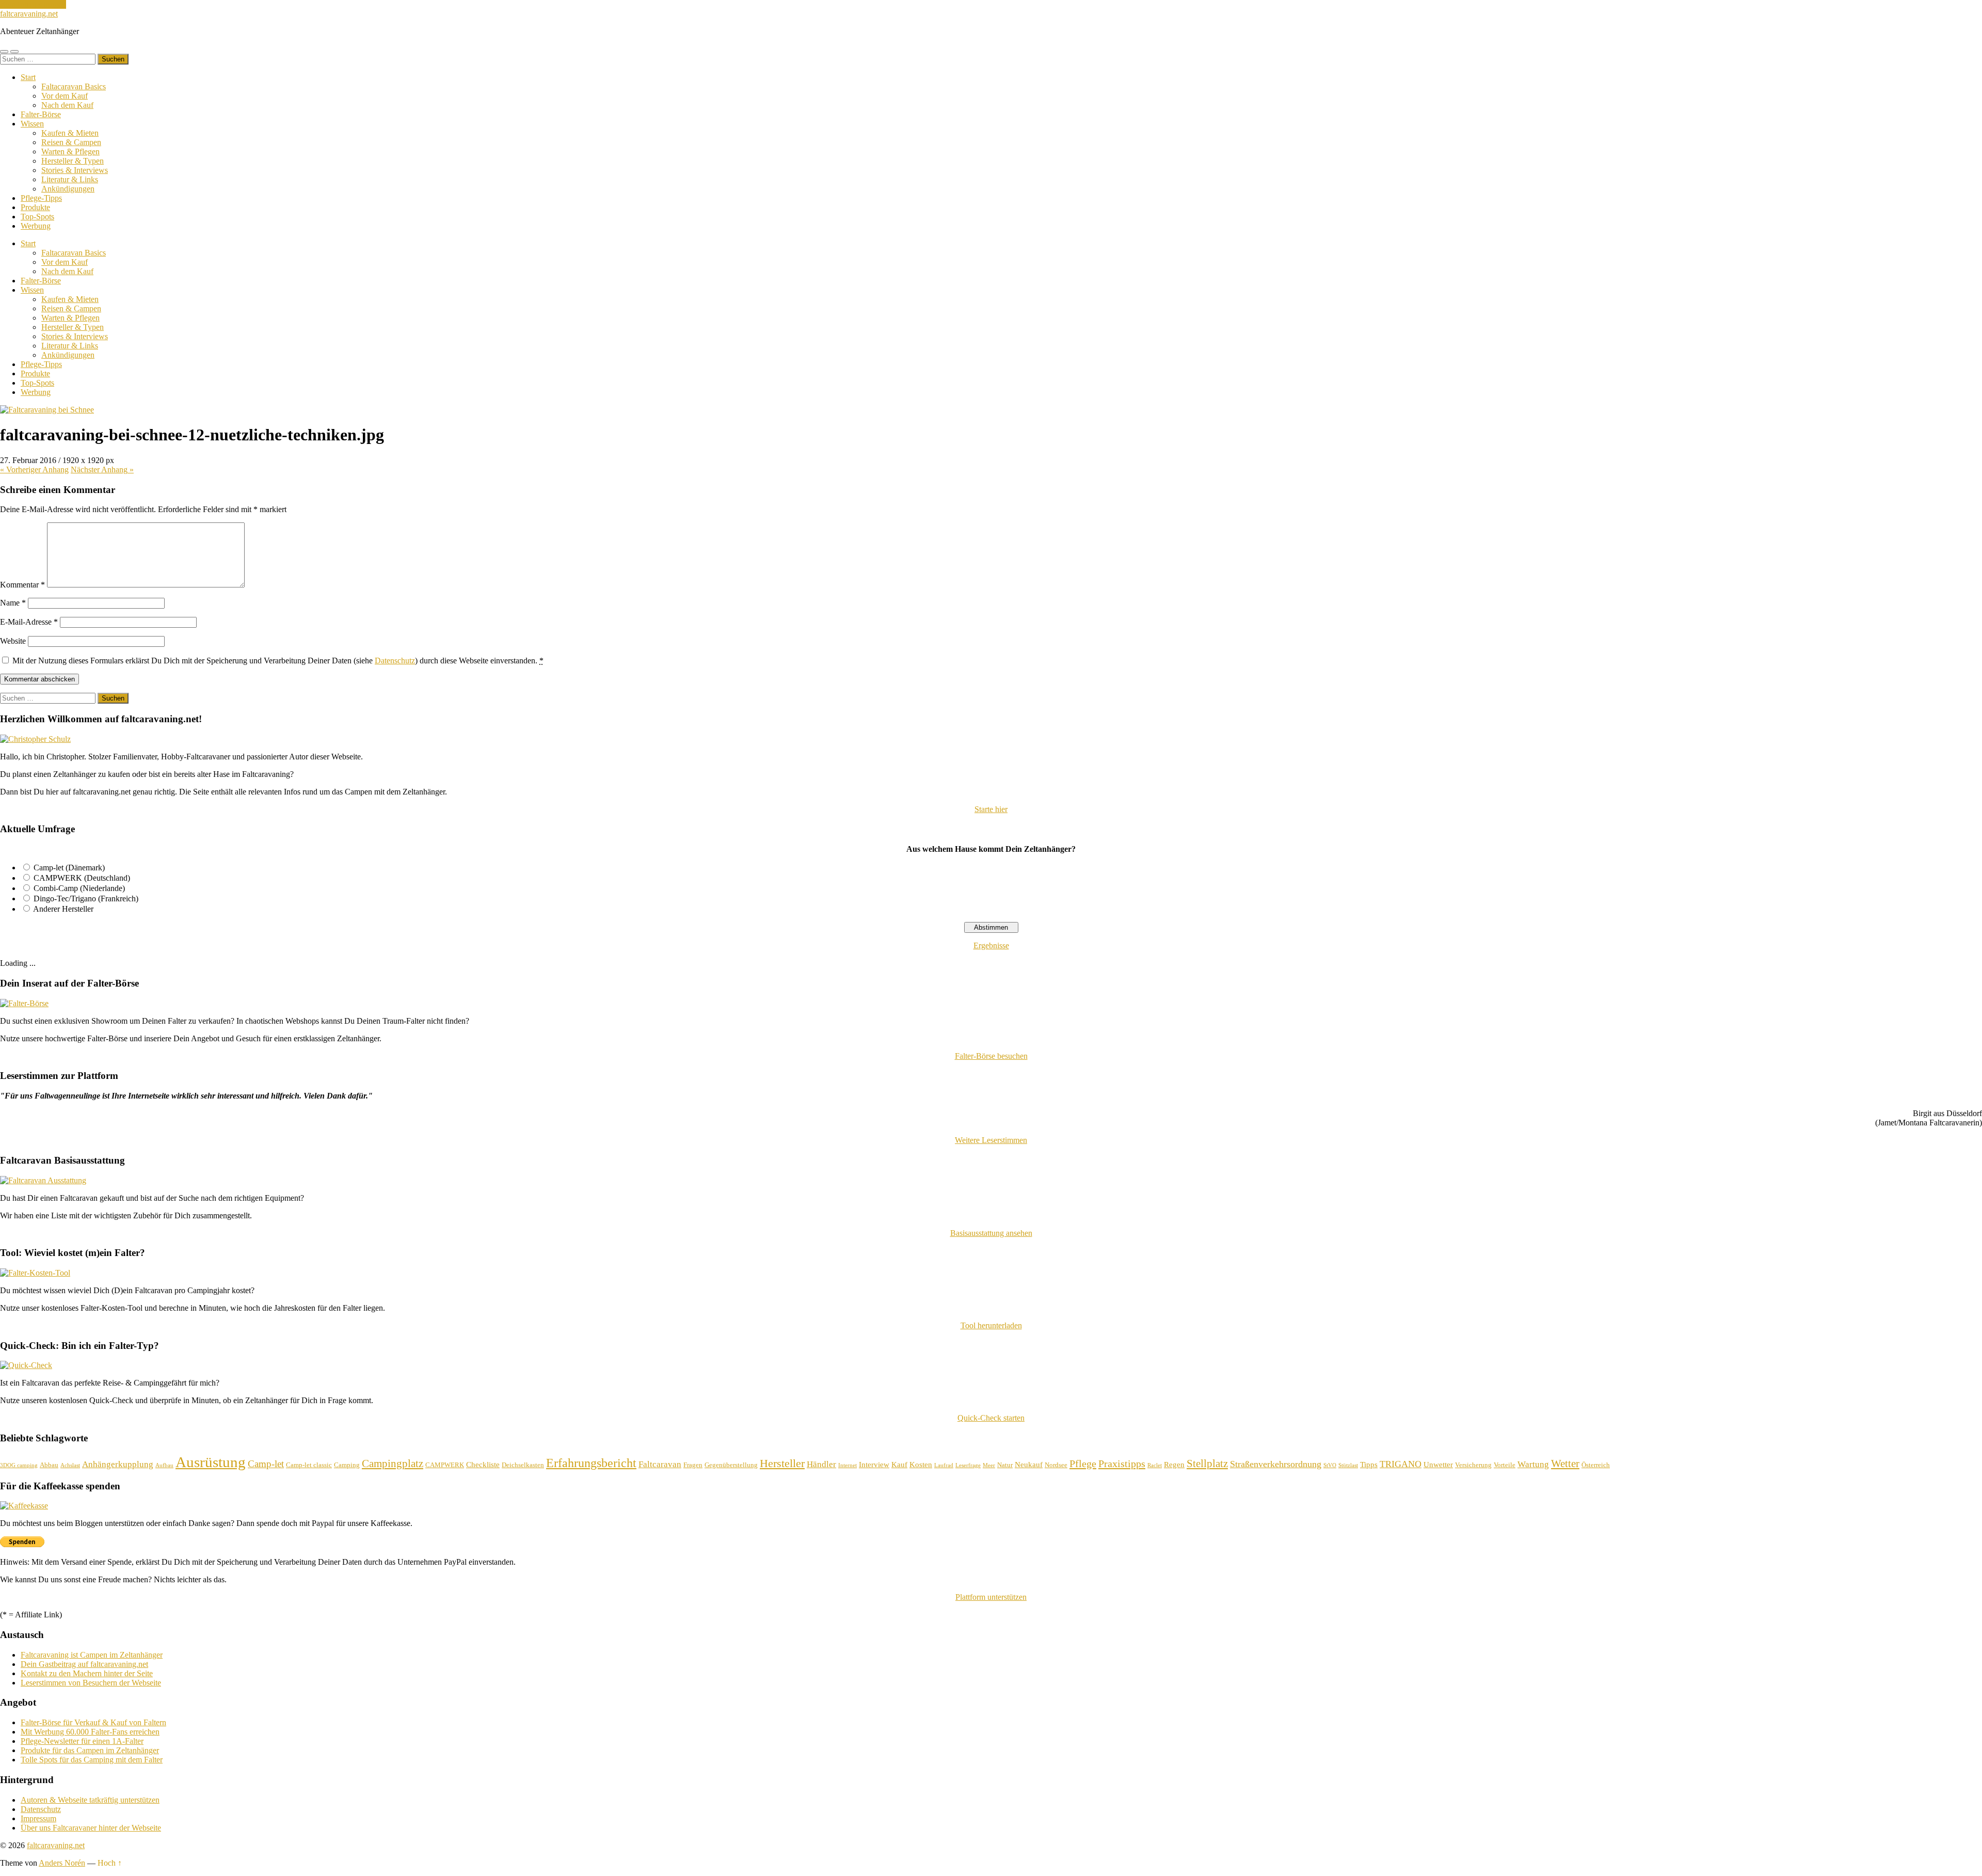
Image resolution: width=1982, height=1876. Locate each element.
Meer (989, 1465)
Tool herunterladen (991, 1325)
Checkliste (483, 1465)
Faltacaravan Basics (74, 86)
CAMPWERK (445, 1465)
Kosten (921, 1465)
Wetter (1565, 1464)
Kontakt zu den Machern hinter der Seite (87, 1673)
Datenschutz (395, 661)
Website (13, 641)
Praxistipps (1122, 1464)
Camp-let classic (309, 1465)
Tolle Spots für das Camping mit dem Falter (92, 1760)
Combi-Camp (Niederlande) (79, 888)
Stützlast (1348, 1465)
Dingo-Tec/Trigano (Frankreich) (86, 899)
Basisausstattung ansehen (991, 1233)
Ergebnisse (991, 945)
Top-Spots (37, 217)
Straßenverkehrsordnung (1276, 1464)
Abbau (49, 1465)
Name (13, 603)
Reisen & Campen (71, 142)
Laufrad (944, 1465)
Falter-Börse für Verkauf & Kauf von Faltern (93, 1722)
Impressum (38, 1818)
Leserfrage (968, 1465)
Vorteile (1505, 1465)
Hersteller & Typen (73, 161)
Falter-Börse (41, 114)
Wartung (1533, 1464)
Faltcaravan (660, 1464)
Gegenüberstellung (731, 1465)
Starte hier (991, 809)
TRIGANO (1401, 1464)
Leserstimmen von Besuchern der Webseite (91, 1683)
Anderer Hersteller (63, 909)
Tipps (1369, 1465)
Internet (848, 1465)
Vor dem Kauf (65, 96)
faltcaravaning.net (29, 14)
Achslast (70, 1465)
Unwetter (1438, 1465)
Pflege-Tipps (41, 198)
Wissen (32, 124)
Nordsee (1056, 1465)
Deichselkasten (523, 1465)
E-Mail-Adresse (29, 622)
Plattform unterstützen (991, 1597)
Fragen (693, 1465)
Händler (821, 1464)
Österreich (1596, 1465)
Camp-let (266, 1464)
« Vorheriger (34, 470)
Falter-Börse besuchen (991, 1056)
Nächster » (102, 470)
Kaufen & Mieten (70, 133)
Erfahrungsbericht (591, 1463)
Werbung (36, 226)
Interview (874, 1465)
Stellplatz (1207, 1464)
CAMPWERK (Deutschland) (82, 878)
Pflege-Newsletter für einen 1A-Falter (82, 1741)
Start (28, 77)
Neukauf (1029, 1465)
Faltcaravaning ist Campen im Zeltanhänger (92, 1655)
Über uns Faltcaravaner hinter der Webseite (91, 1828)
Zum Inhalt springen (33, 4)
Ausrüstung (211, 1462)
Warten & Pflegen (70, 152)
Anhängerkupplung (118, 1464)
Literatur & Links (70, 179)
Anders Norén (62, 1863)
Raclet (1155, 1465)
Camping (347, 1465)
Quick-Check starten (991, 1418)
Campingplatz (393, 1464)
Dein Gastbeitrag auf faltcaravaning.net (84, 1664)
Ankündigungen (68, 189)
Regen (1174, 1465)
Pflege (1083, 1464)
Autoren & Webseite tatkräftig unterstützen (90, 1800)
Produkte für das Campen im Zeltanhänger (90, 1750)
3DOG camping (19, 1465)
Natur (1005, 1465)
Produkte (35, 207)
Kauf (899, 1465)
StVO (1330, 1465)
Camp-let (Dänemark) (69, 868)
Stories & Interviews (75, 170)
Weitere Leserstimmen (991, 1140)
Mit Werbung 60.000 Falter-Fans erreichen (90, 1732)
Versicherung (1473, 1465)
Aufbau (164, 1465)
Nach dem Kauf (67, 105)
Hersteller (782, 1463)
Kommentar (22, 585)
